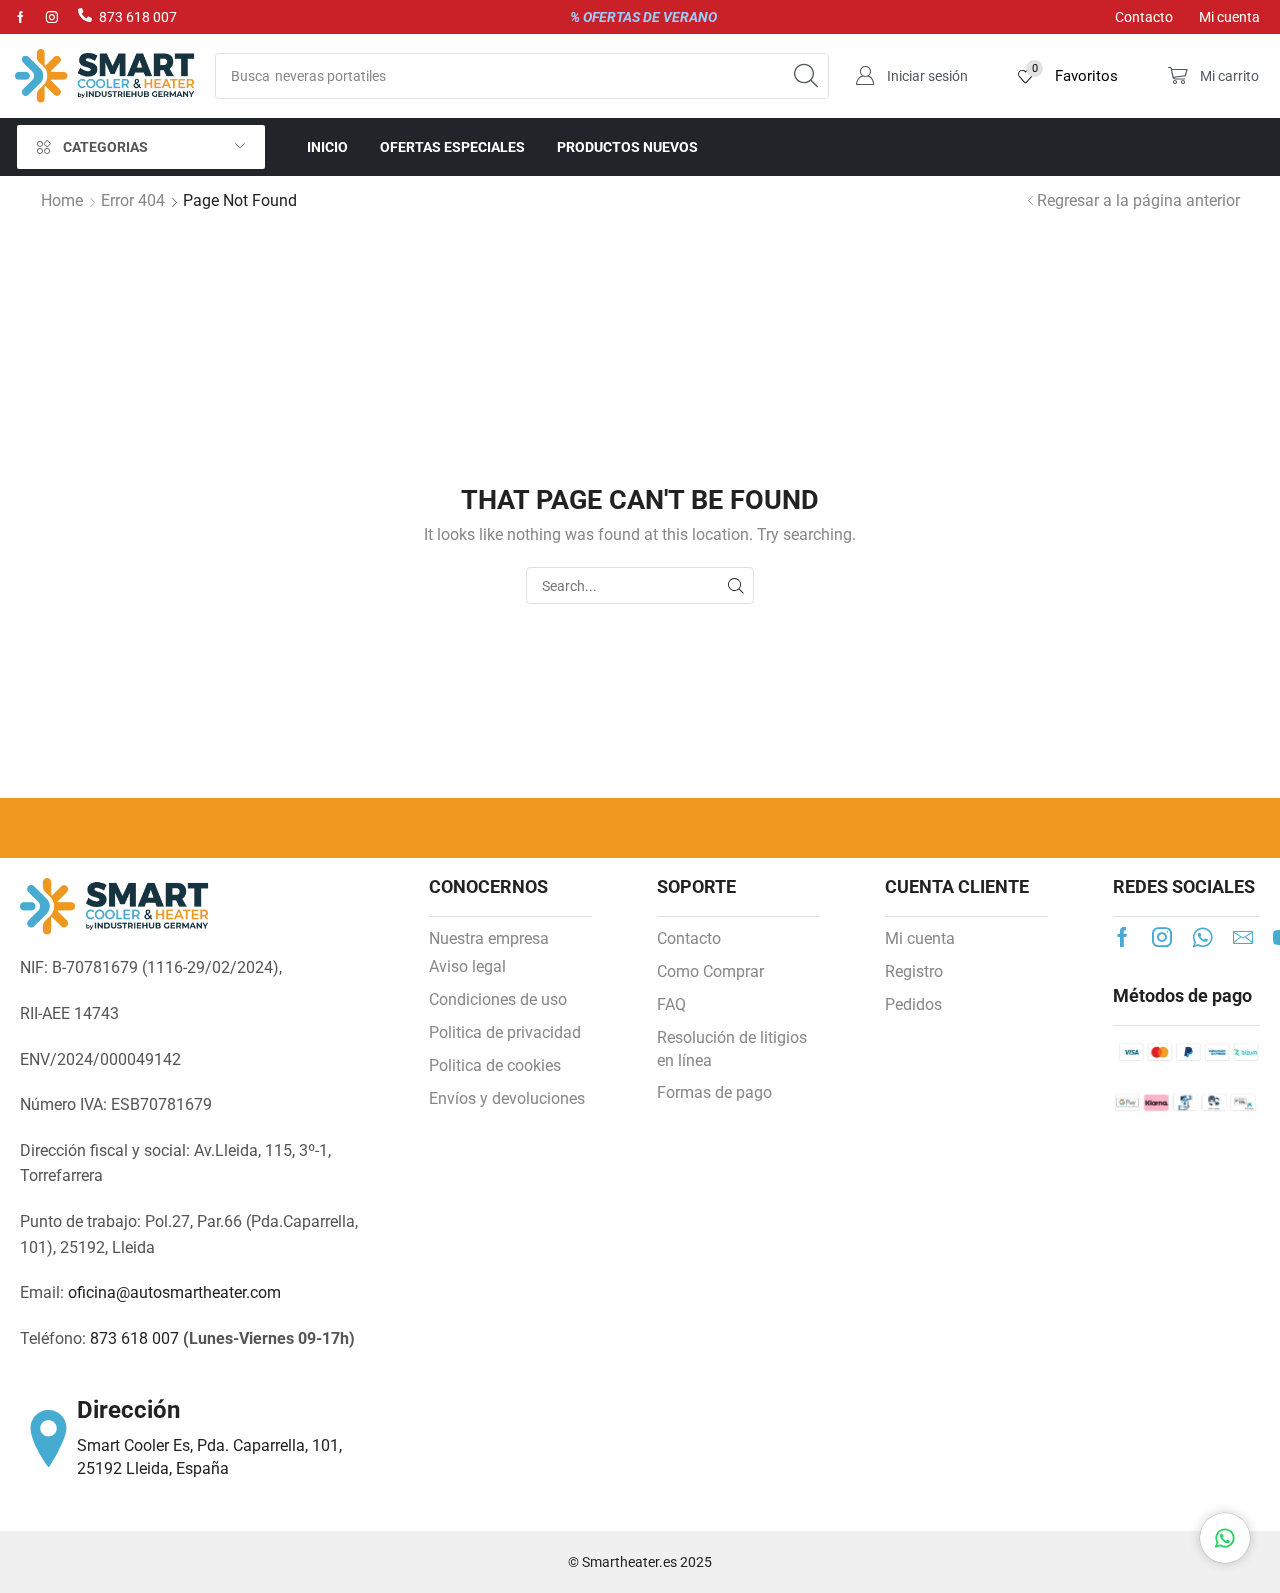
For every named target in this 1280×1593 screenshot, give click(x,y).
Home (62, 200)
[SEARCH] (735, 585)
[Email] (1243, 937)
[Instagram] (52, 17)
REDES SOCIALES (1184, 886)
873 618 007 (138, 17)
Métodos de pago (1182, 995)
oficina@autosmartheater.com (174, 1292)
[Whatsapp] (1202, 937)
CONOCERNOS (488, 886)
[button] (911, 76)
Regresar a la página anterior (1138, 200)
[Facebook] (20, 17)
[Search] (806, 76)
